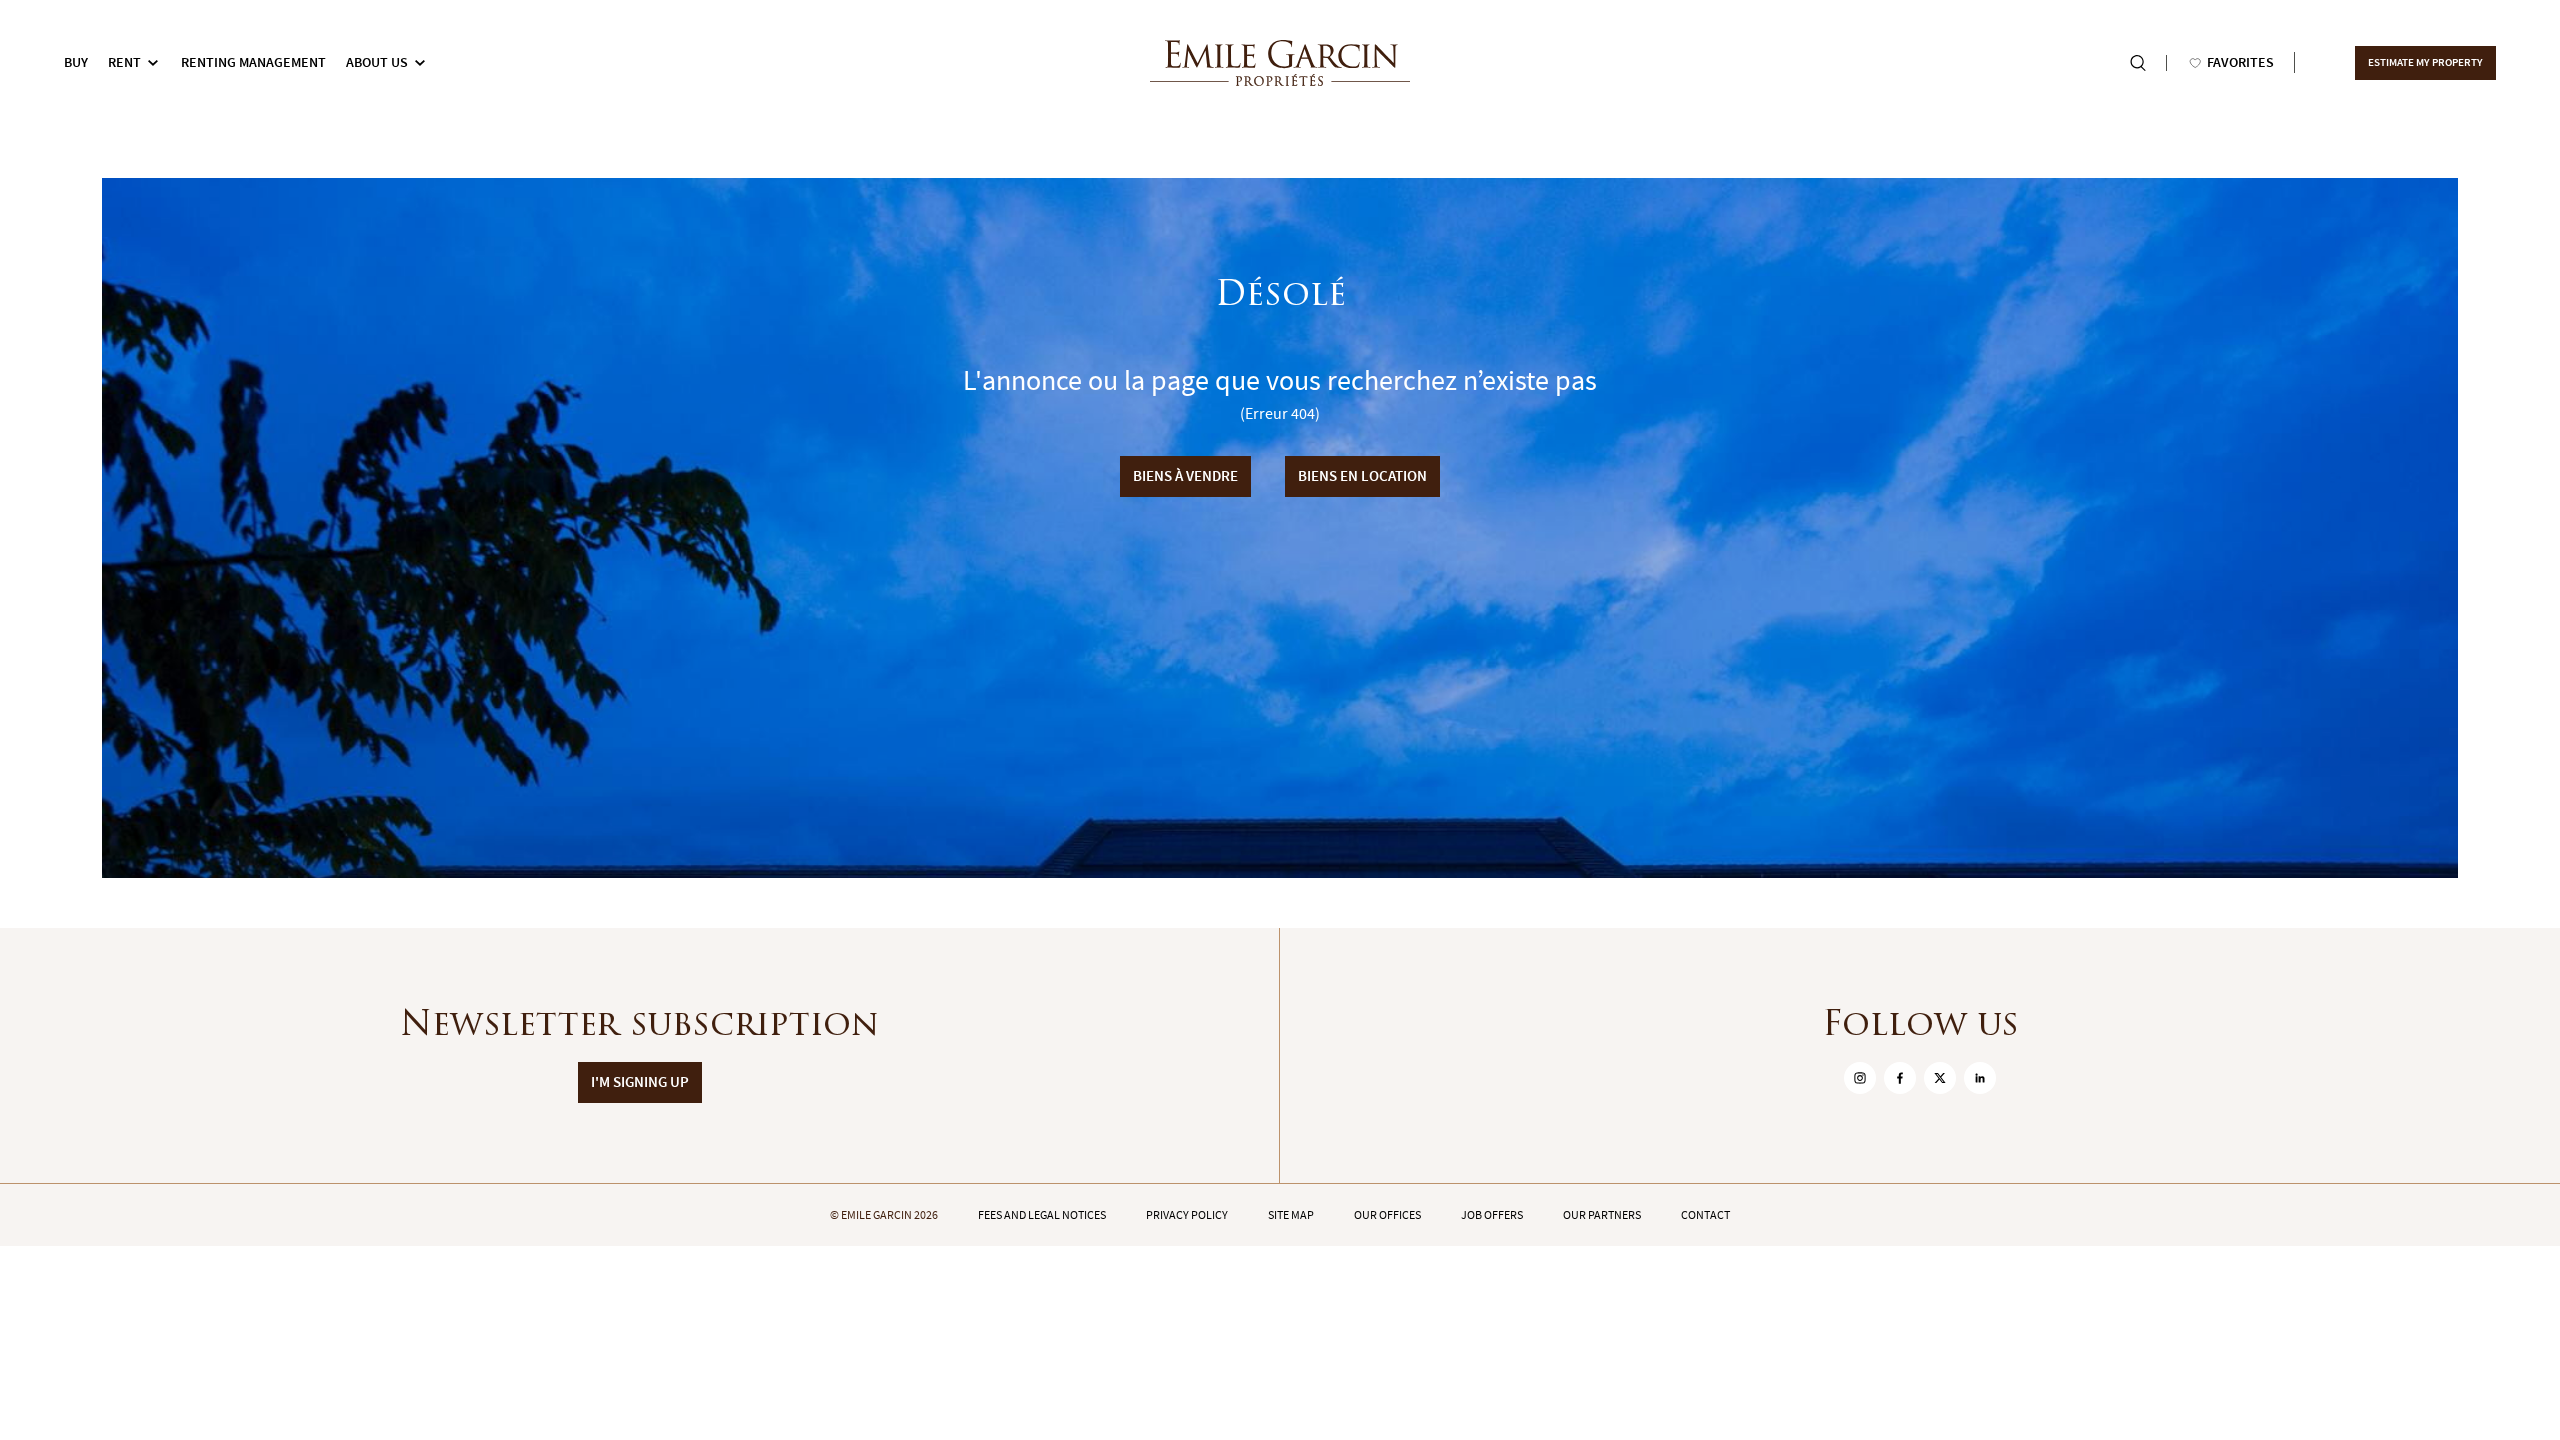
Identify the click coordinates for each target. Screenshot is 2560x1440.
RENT (124, 62)
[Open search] (2138, 63)
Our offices (1387, 1215)
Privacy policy (1187, 1215)
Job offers (1492, 1215)
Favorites (2240, 62)
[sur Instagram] (1860, 1078)
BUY (76, 62)
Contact (1705, 1215)
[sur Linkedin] (1980, 1078)
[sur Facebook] (1900, 1078)
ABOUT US (377, 62)
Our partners (1602, 1215)
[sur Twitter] (1940, 1078)
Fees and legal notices (1042, 1215)
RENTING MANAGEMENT (253, 62)
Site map (1291, 1215)
